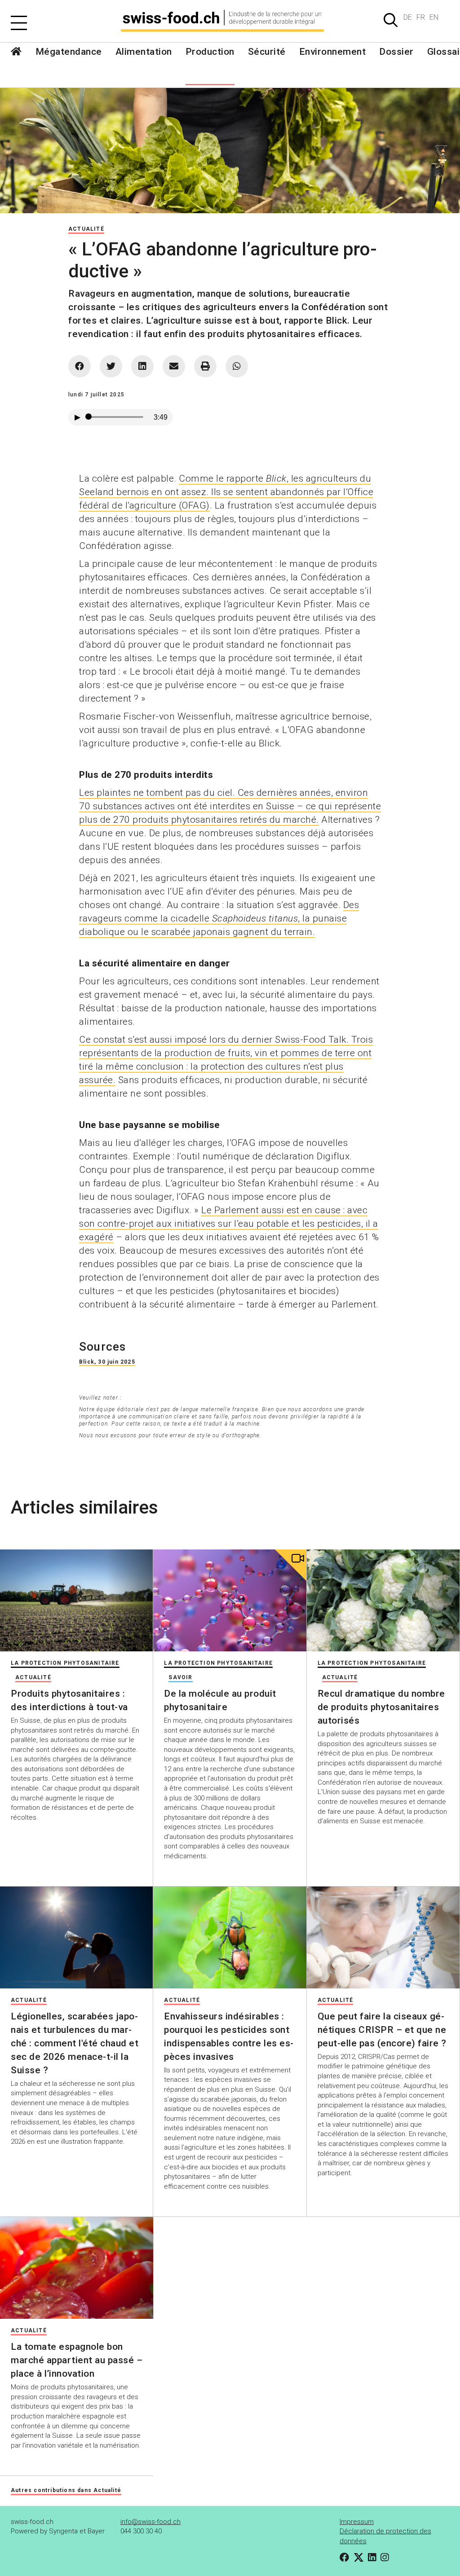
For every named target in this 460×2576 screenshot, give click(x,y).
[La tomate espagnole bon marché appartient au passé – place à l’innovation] (77, 2268)
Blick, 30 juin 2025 (107, 1362)
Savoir (180, 1677)
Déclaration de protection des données (385, 2536)
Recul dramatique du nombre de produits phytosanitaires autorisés (381, 1707)
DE (408, 17)
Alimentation (144, 52)
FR (421, 17)
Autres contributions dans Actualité (66, 2490)
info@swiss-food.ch (150, 2522)
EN (434, 17)
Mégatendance (69, 52)
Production (210, 52)
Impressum (357, 2522)
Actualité (86, 229)
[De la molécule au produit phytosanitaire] (230, 1600)
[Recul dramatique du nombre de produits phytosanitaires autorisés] (383, 1600)
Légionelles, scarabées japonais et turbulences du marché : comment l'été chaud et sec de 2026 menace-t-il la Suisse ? (75, 2043)
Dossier (396, 52)
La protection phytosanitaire (65, 1663)
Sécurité (267, 52)
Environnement (333, 52)
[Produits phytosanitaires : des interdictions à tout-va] (76, 1600)
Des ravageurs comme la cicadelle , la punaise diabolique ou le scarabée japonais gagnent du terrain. (219, 918)
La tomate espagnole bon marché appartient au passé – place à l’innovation (77, 2360)
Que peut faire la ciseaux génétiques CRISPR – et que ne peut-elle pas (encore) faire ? (382, 2030)
